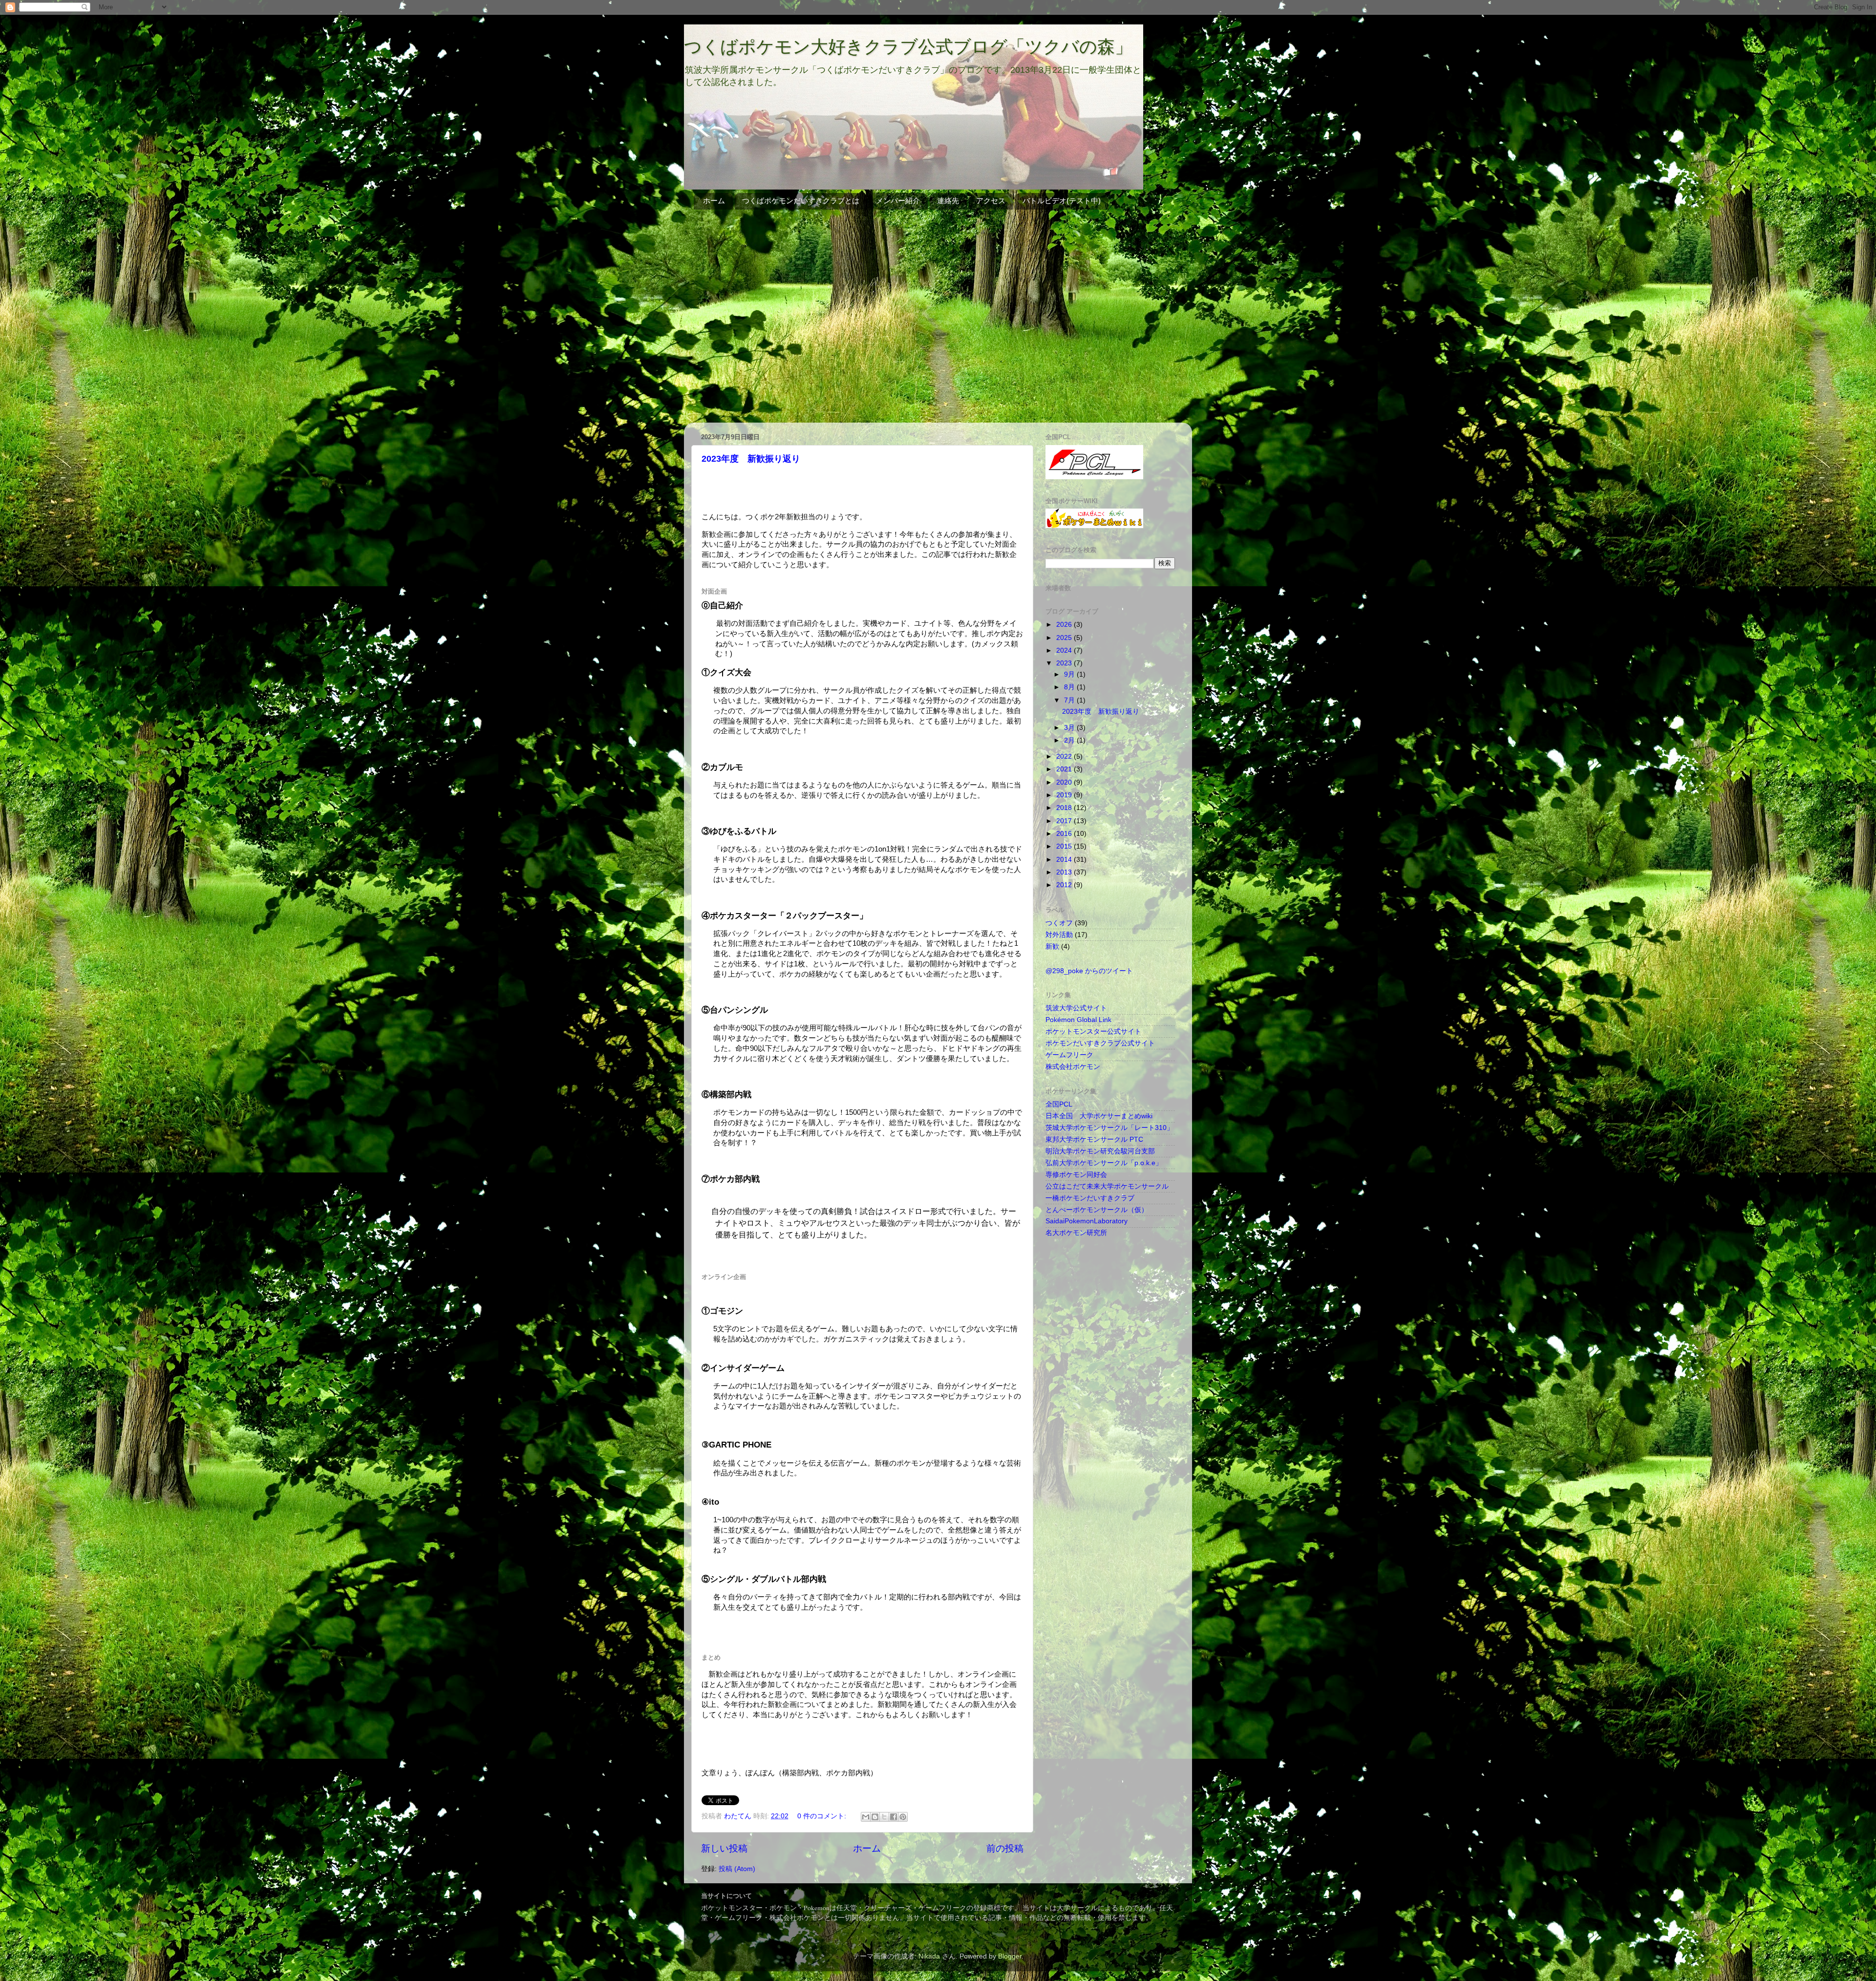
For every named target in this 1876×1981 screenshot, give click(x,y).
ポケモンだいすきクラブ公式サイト (1100, 1043)
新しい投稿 (724, 1848)
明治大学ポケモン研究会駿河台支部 (1100, 1151)
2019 (1065, 795)
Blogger (1010, 1956)
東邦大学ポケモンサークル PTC (1094, 1140)
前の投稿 (1005, 1848)
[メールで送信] (866, 1817)
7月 (1070, 700)
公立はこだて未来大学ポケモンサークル (1107, 1186)
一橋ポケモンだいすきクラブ (1090, 1198)
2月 (1070, 740)
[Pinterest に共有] (903, 1817)
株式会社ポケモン (1073, 1067)
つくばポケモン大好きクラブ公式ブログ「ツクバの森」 (908, 47)
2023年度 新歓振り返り (751, 459)
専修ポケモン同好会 (1076, 1175)
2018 (1065, 808)
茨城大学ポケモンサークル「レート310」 (1109, 1128)
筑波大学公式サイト (1076, 1008)
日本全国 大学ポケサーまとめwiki (1099, 1116)
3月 (1070, 728)
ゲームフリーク (1069, 1055)
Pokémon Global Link (1078, 1020)
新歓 (1052, 947)
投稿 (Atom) (737, 1869)
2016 (1065, 834)
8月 (1070, 687)
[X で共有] (884, 1817)
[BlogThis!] (875, 1817)
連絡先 (948, 201)
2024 (1065, 650)
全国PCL (1059, 1104)
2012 (1065, 885)
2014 (1065, 860)
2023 (1065, 663)
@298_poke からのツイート (1089, 971)
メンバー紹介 (898, 201)
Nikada (929, 1956)
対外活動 (1059, 935)
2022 (1065, 756)
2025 (1065, 638)
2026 (1065, 625)
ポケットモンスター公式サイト (1093, 1032)
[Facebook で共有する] (894, 1817)
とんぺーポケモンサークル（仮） (1097, 1210)
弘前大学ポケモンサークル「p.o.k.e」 (1104, 1163)
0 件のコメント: (823, 1816)
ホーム (714, 201)
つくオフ (1059, 923)
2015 (1065, 846)
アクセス (991, 201)
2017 (1065, 821)
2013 (1065, 872)
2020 (1065, 782)
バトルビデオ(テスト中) (1062, 201)
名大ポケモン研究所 (1076, 1233)
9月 (1070, 674)
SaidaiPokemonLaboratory (1087, 1221)
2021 (1065, 769)
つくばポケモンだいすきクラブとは (801, 201)
